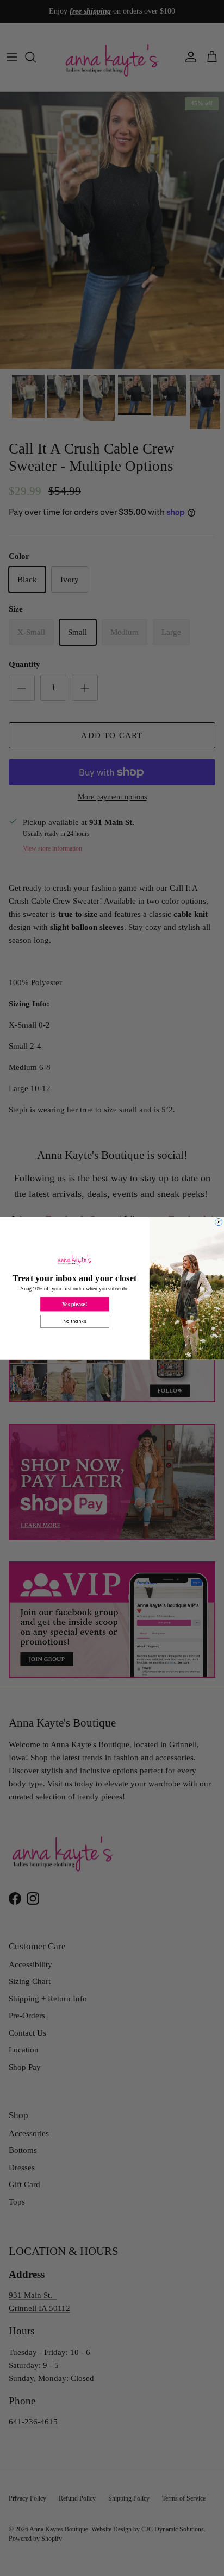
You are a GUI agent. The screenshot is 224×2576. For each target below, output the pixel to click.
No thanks (74, 1321)
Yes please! (74, 1304)
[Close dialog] (219, 1222)
